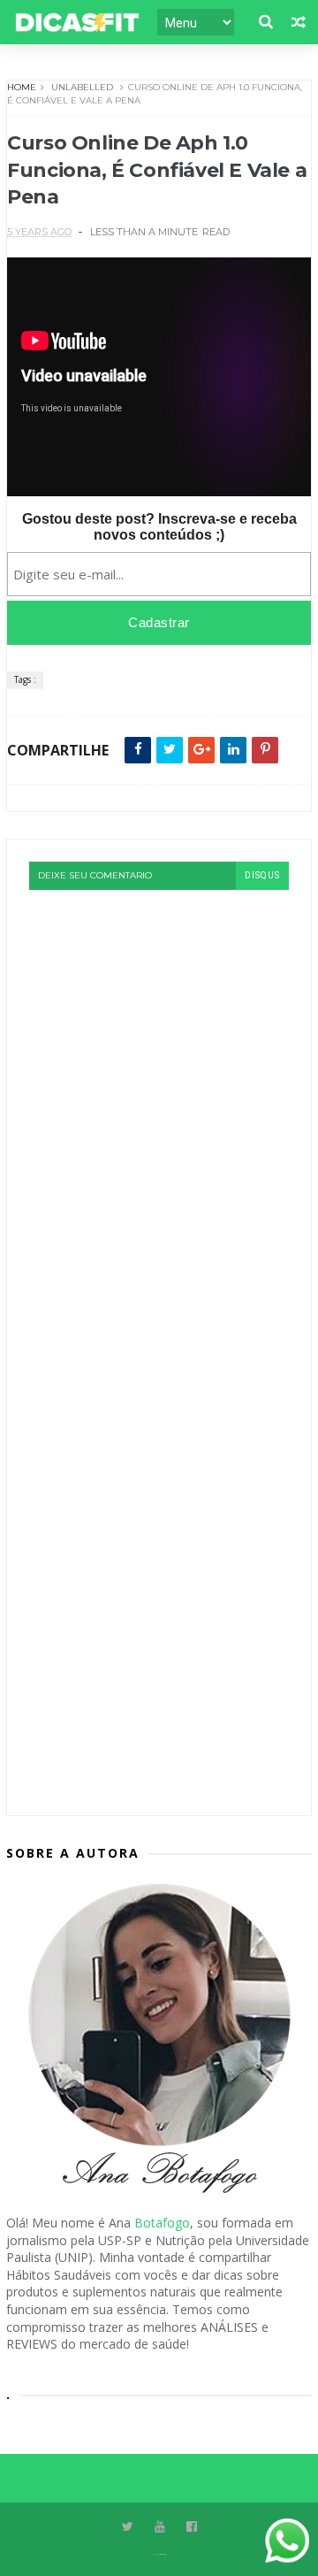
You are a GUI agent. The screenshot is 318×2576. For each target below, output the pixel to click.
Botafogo (162, 2223)
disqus (262, 875)
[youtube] (160, 2527)
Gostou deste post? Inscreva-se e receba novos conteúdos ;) (159, 527)
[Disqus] (159, 1111)
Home (22, 87)
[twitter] (128, 2527)
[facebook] (192, 2527)
